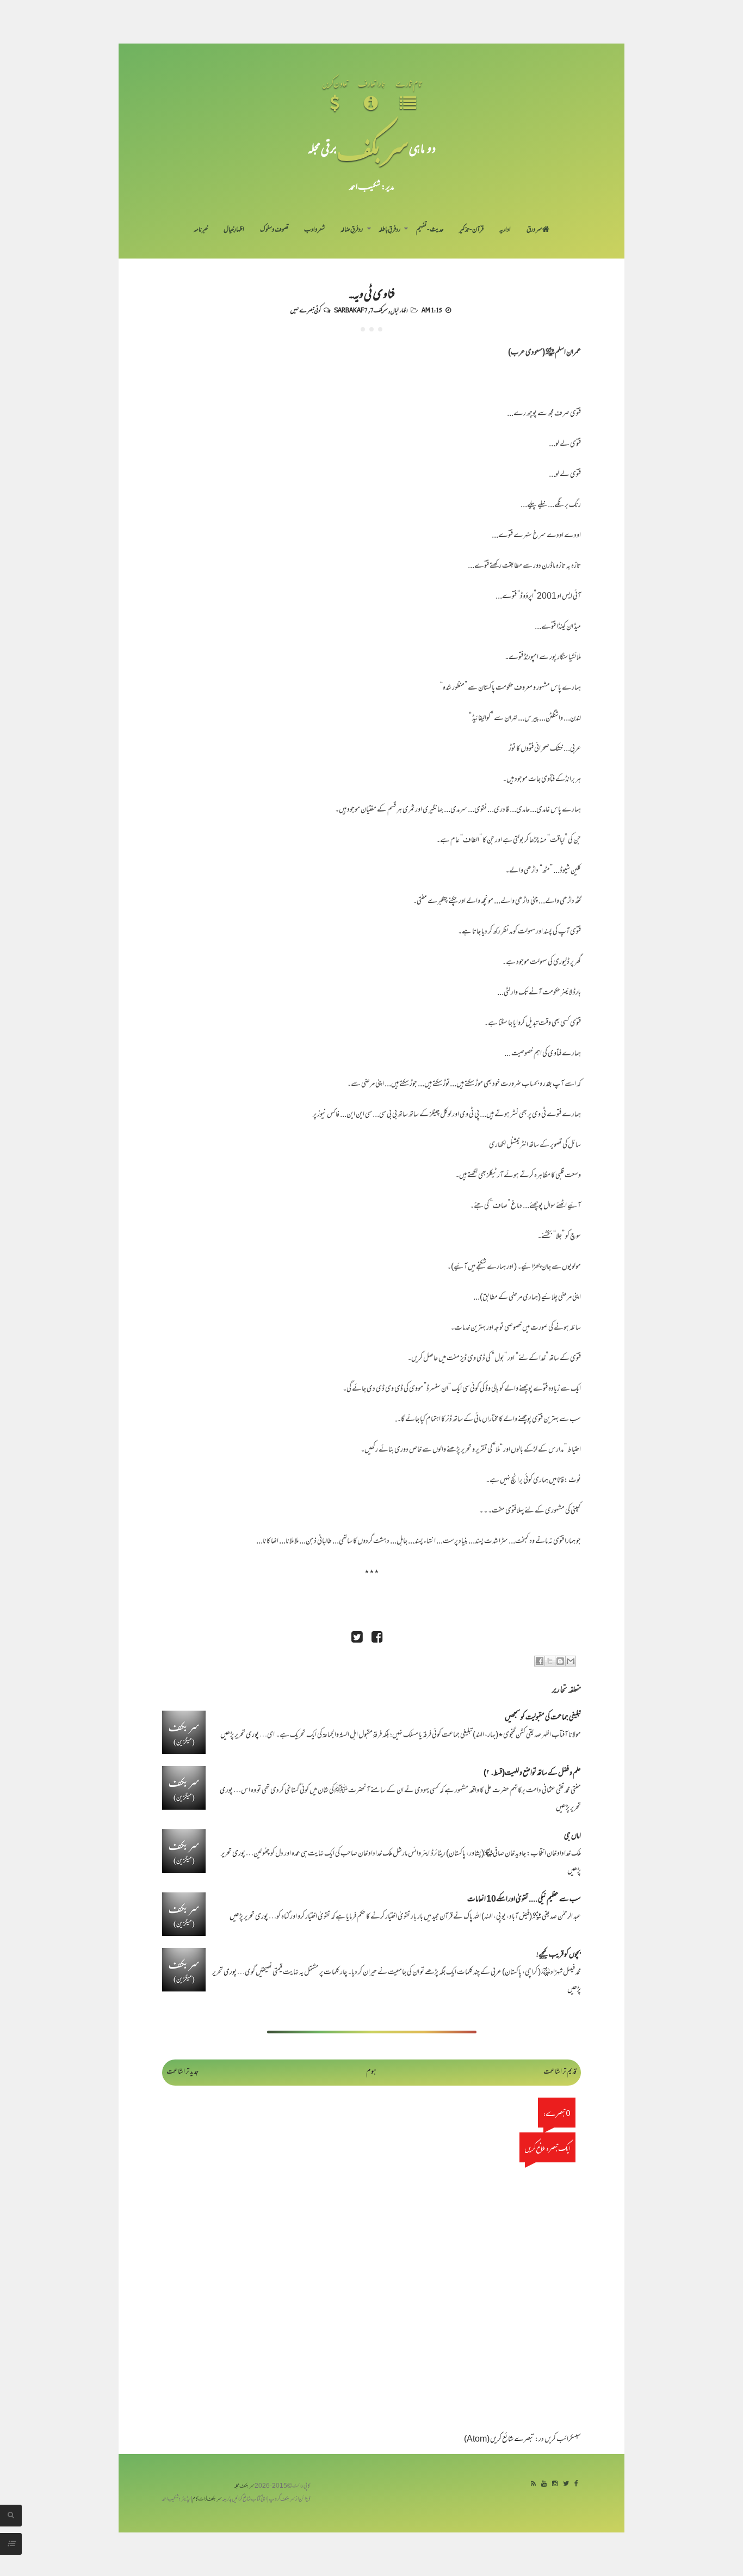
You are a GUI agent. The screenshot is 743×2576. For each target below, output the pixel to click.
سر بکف (373, 148)
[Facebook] (576, 2484)
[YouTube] (544, 2484)
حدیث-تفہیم (430, 230)
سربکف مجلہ (244, 2486)
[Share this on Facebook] (377, 1639)
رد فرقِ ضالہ (352, 230)
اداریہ (505, 230)
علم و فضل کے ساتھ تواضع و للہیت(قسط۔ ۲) (532, 1773)
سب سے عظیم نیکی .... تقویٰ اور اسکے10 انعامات (524, 1900)
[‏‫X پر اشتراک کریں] (550, 1661)
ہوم (371, 2072)
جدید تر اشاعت (182, 2072)
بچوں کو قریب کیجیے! (559, 1955)
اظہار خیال (399, 310)
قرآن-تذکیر (471, 230)
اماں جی (572, 1837)
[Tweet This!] (357, 1639)
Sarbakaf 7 (351, 310)
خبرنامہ (201, 230)
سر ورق (534, 230)
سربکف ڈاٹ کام (207, 2500)
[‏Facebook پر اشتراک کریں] (540, 1661)
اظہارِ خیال (234, 230)
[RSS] (533, 2484)
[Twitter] (566, 2484)
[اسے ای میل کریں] (571, 1661)
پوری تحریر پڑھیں (240, 1735)
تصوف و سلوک (274, 230)
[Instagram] (555, 2484)
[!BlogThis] (560, 1661)
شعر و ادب (314, 230)
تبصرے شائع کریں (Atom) (499, 2440)
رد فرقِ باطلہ (389, 230)
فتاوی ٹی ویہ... (372, 293)
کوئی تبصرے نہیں (305, 310)
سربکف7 (379, 310)
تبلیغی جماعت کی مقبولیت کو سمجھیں (543, 1718)
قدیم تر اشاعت (560, 2072)
